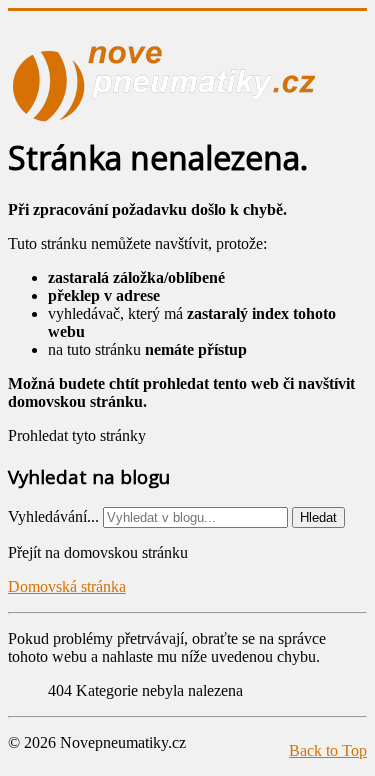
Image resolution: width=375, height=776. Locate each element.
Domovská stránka (67, 586)
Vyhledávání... (53, 516)
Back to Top (328, 750)
